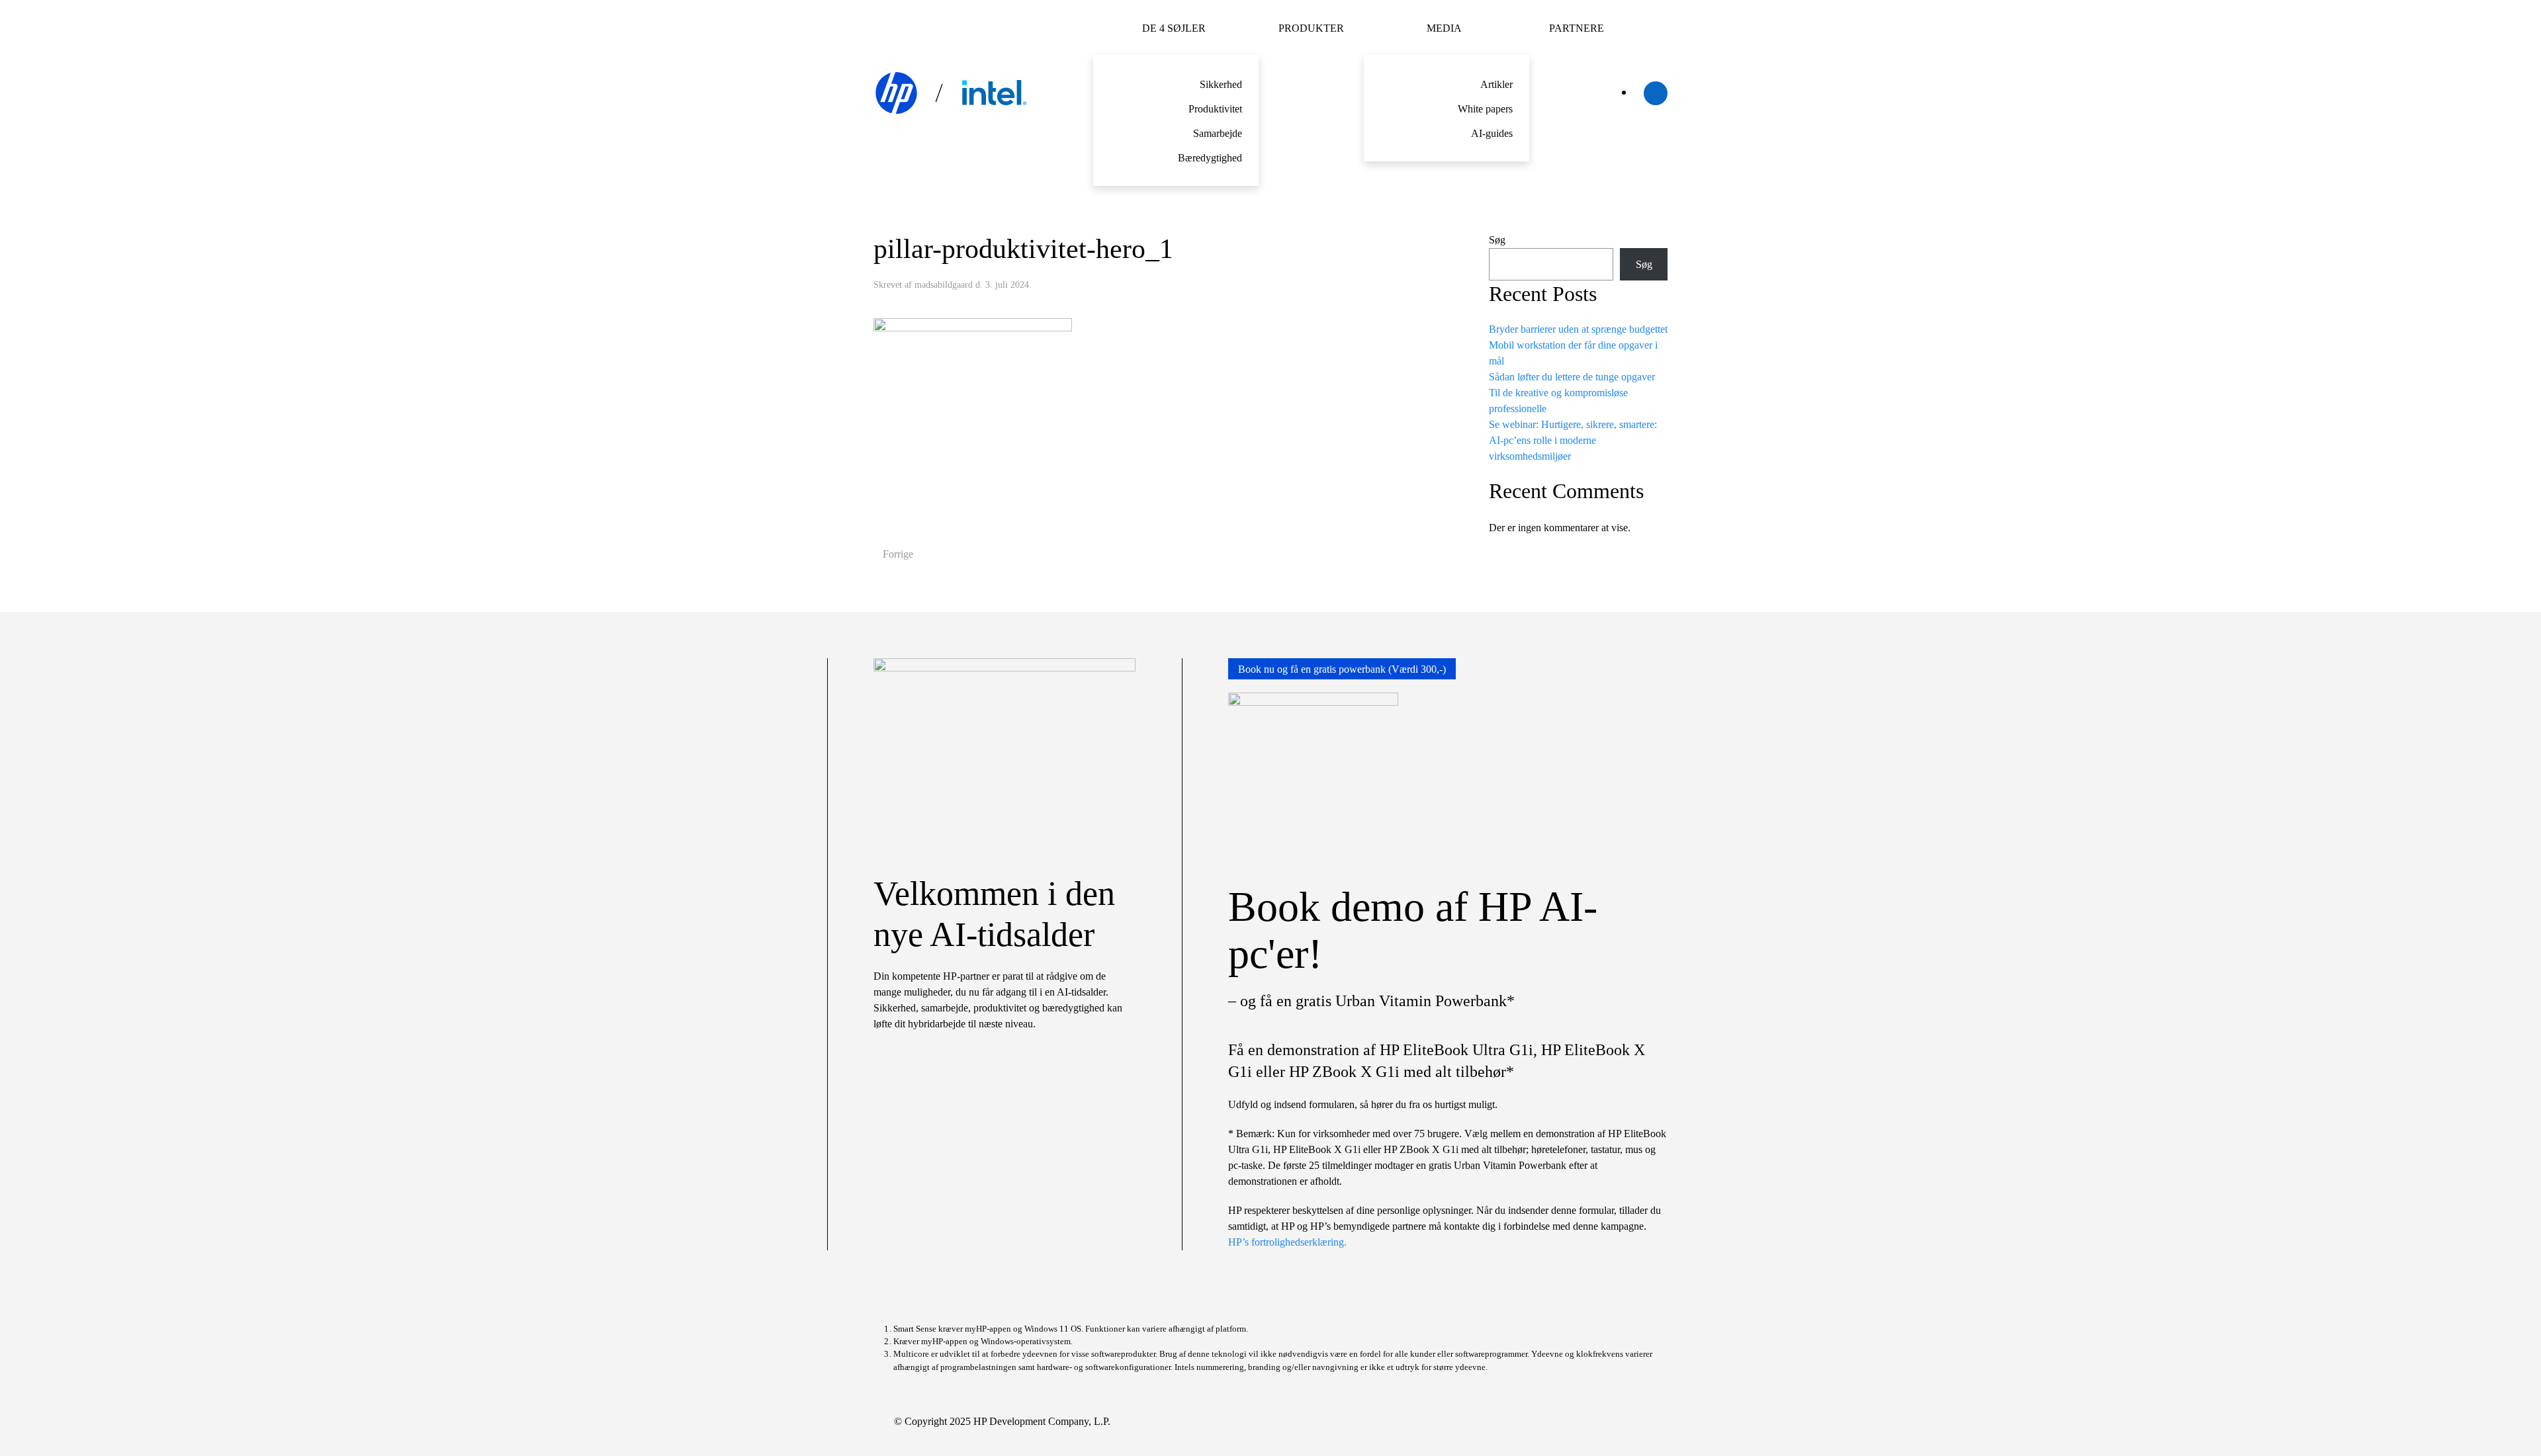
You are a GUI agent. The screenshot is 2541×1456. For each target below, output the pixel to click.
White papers (1485, 109)
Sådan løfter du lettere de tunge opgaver (1572, 377)
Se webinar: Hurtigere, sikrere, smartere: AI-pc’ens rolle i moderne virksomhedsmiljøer (1573, 440)
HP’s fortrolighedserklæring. (1287, 1242)
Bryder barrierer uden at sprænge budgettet (1578, 329)
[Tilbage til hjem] (953, 93)
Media (1444, 28)
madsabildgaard (944, 285)
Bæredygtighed (1210, 158)
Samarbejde (1218, 133)
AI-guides (1492, 133)
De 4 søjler (1174, 28)
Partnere (1577, 28)
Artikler (1496, 84)
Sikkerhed (1221, 84)
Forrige (898, 554)
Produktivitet (1215, 109)
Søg (1497, 240)
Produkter (1311, 28)
